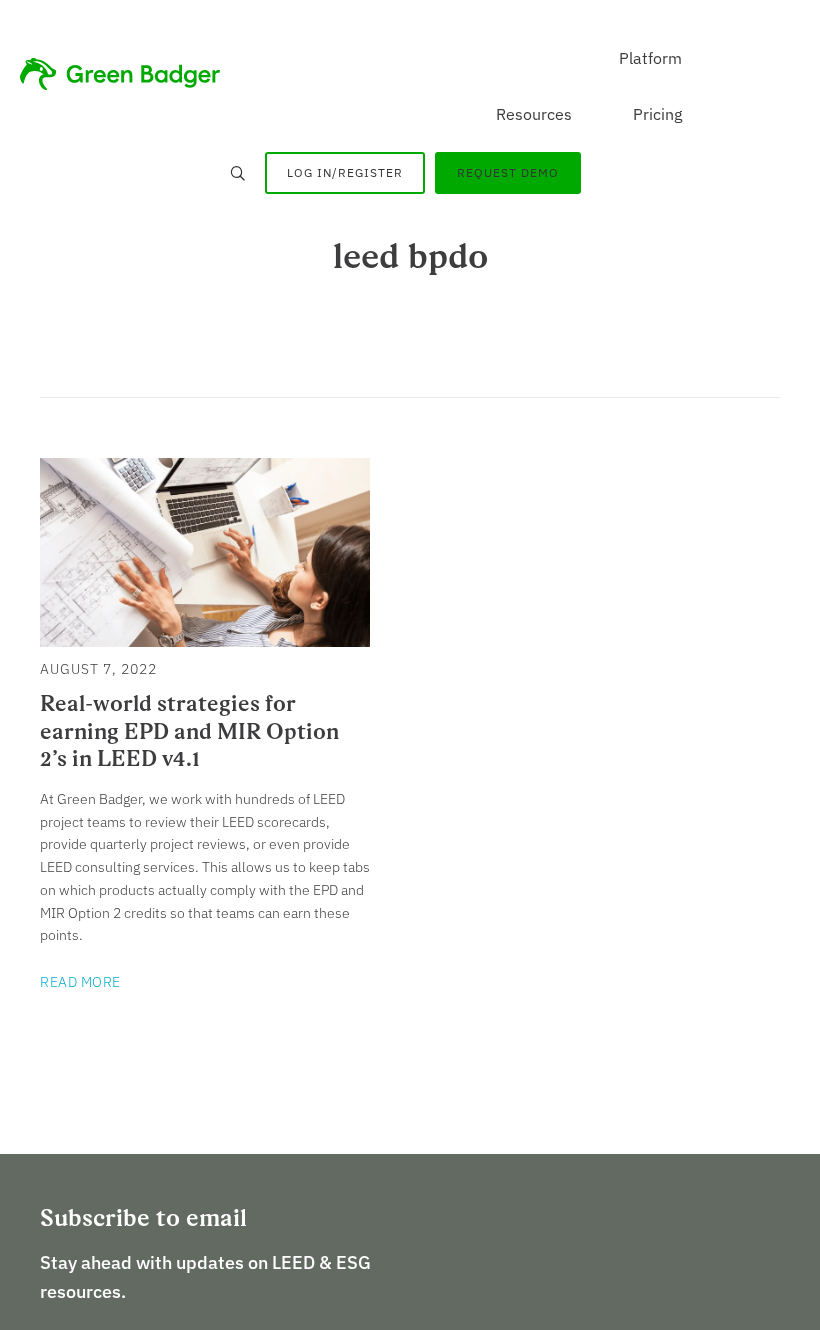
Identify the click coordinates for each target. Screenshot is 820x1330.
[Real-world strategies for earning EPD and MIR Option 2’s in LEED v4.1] (205, 636)
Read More (80, 982)
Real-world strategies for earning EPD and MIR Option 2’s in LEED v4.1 (189, 730)
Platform (650, 58)
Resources (534, 114)
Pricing (657, 114)
